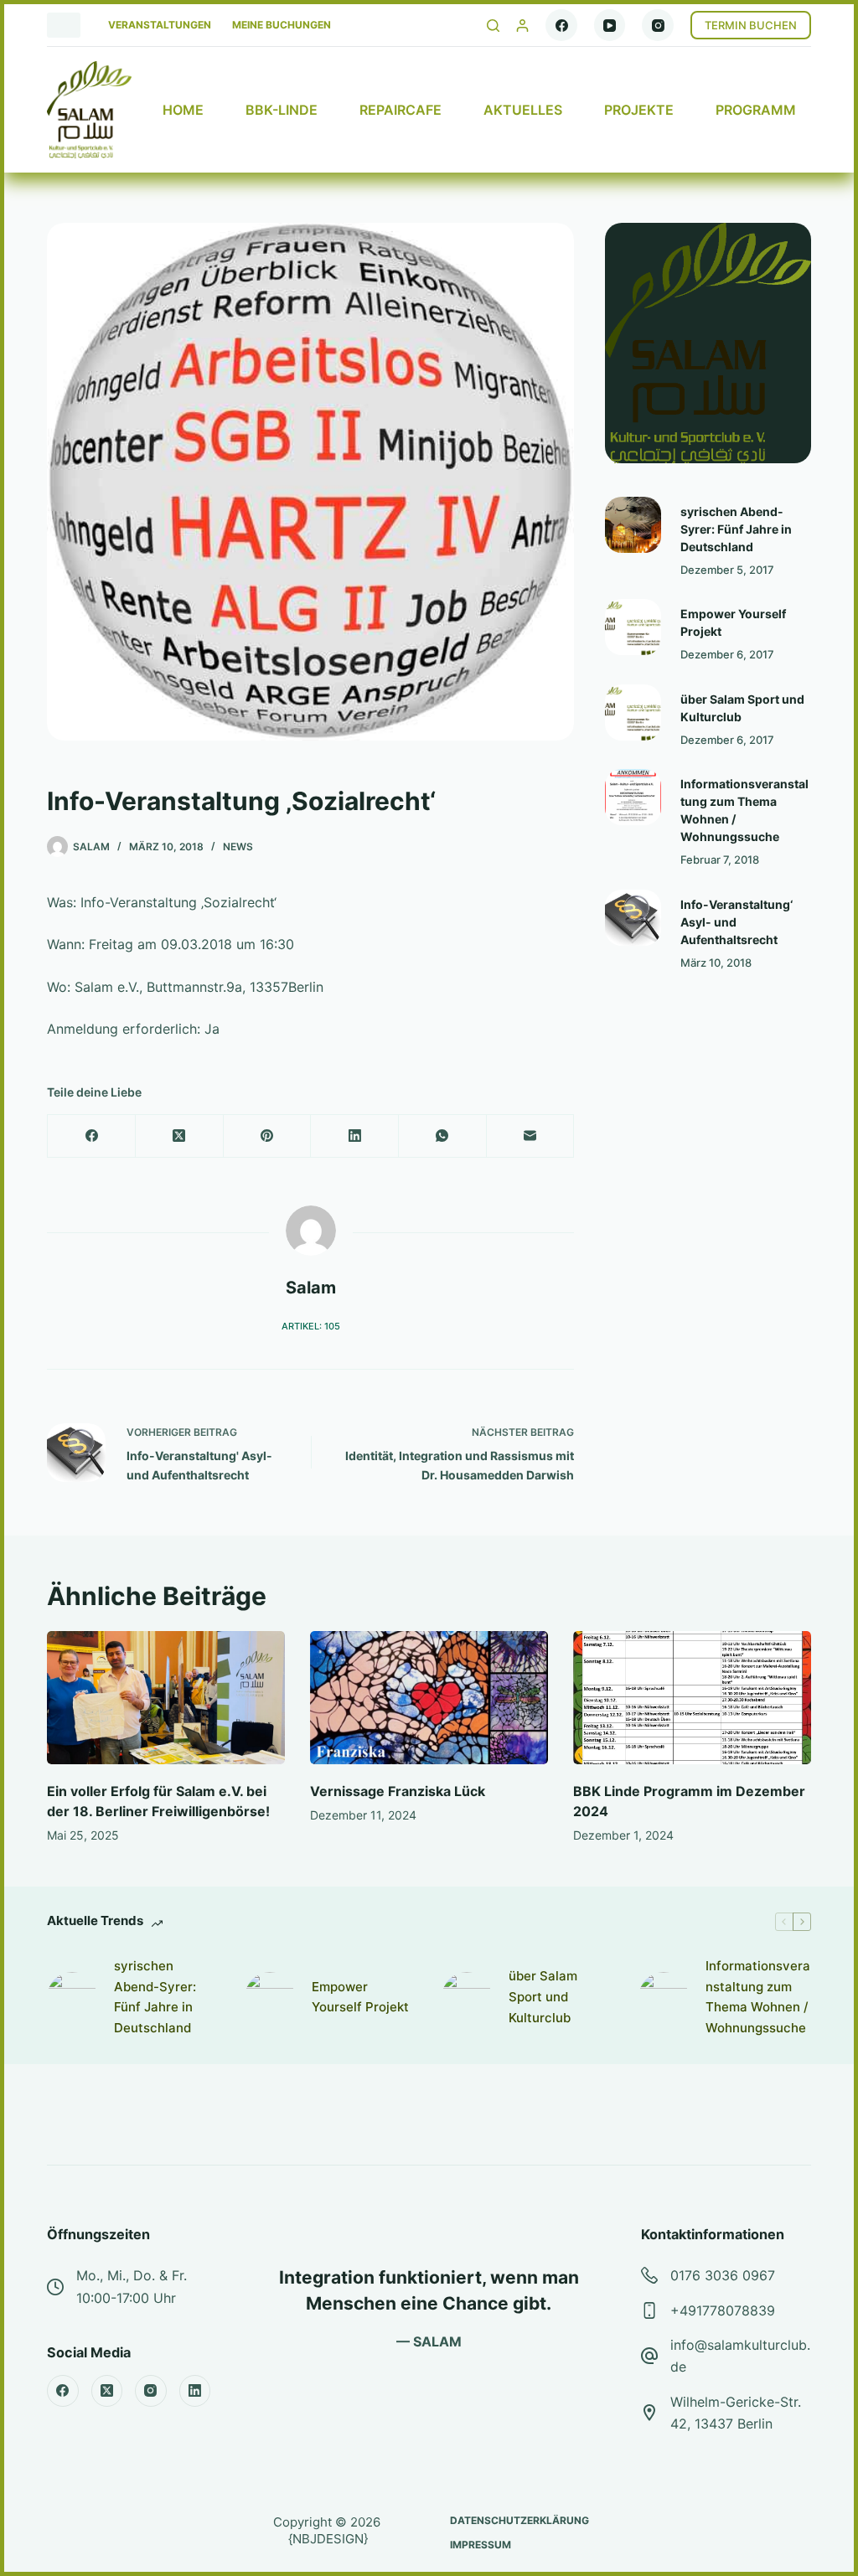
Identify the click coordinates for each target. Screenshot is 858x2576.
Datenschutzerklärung (519, 2520)
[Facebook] (561, 25)
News (238, 847)
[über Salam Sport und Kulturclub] (633, 712)
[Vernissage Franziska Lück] (429, 1698)
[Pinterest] (268, 1136)
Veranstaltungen (160, 25)
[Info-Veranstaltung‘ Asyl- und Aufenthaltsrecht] (633, 918)
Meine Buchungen (282, 25)
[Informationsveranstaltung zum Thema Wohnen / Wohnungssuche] (633, 797)
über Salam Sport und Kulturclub (543, 1997)
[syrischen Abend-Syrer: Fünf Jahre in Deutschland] (633, 525)
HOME (183, 110)
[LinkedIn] (355, 1136)
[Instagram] (658, 25)
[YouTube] (610, 25)
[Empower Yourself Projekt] (633, 627)
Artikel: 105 (311, 1326)
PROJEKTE (639, 110)
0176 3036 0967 (723, 2275)
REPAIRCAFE (401, 110)
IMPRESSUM (481, 2545)
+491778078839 (723, 2310)
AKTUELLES (523, 110)
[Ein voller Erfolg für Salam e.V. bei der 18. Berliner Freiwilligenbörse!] (166, 1698)
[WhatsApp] (443, 1136)
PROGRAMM (756, 110)
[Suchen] (493, 26)
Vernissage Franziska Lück (398, 1791)
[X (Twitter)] (180, 1136)
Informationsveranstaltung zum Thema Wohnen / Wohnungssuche (758, 1997)
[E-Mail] (531, 1136)
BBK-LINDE (282, 110)
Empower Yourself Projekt (360, 1997)
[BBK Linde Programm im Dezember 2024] (692, 1698)
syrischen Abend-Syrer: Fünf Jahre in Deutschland (736, 529)
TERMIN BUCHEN (751, 25)
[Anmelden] (522, 26)
